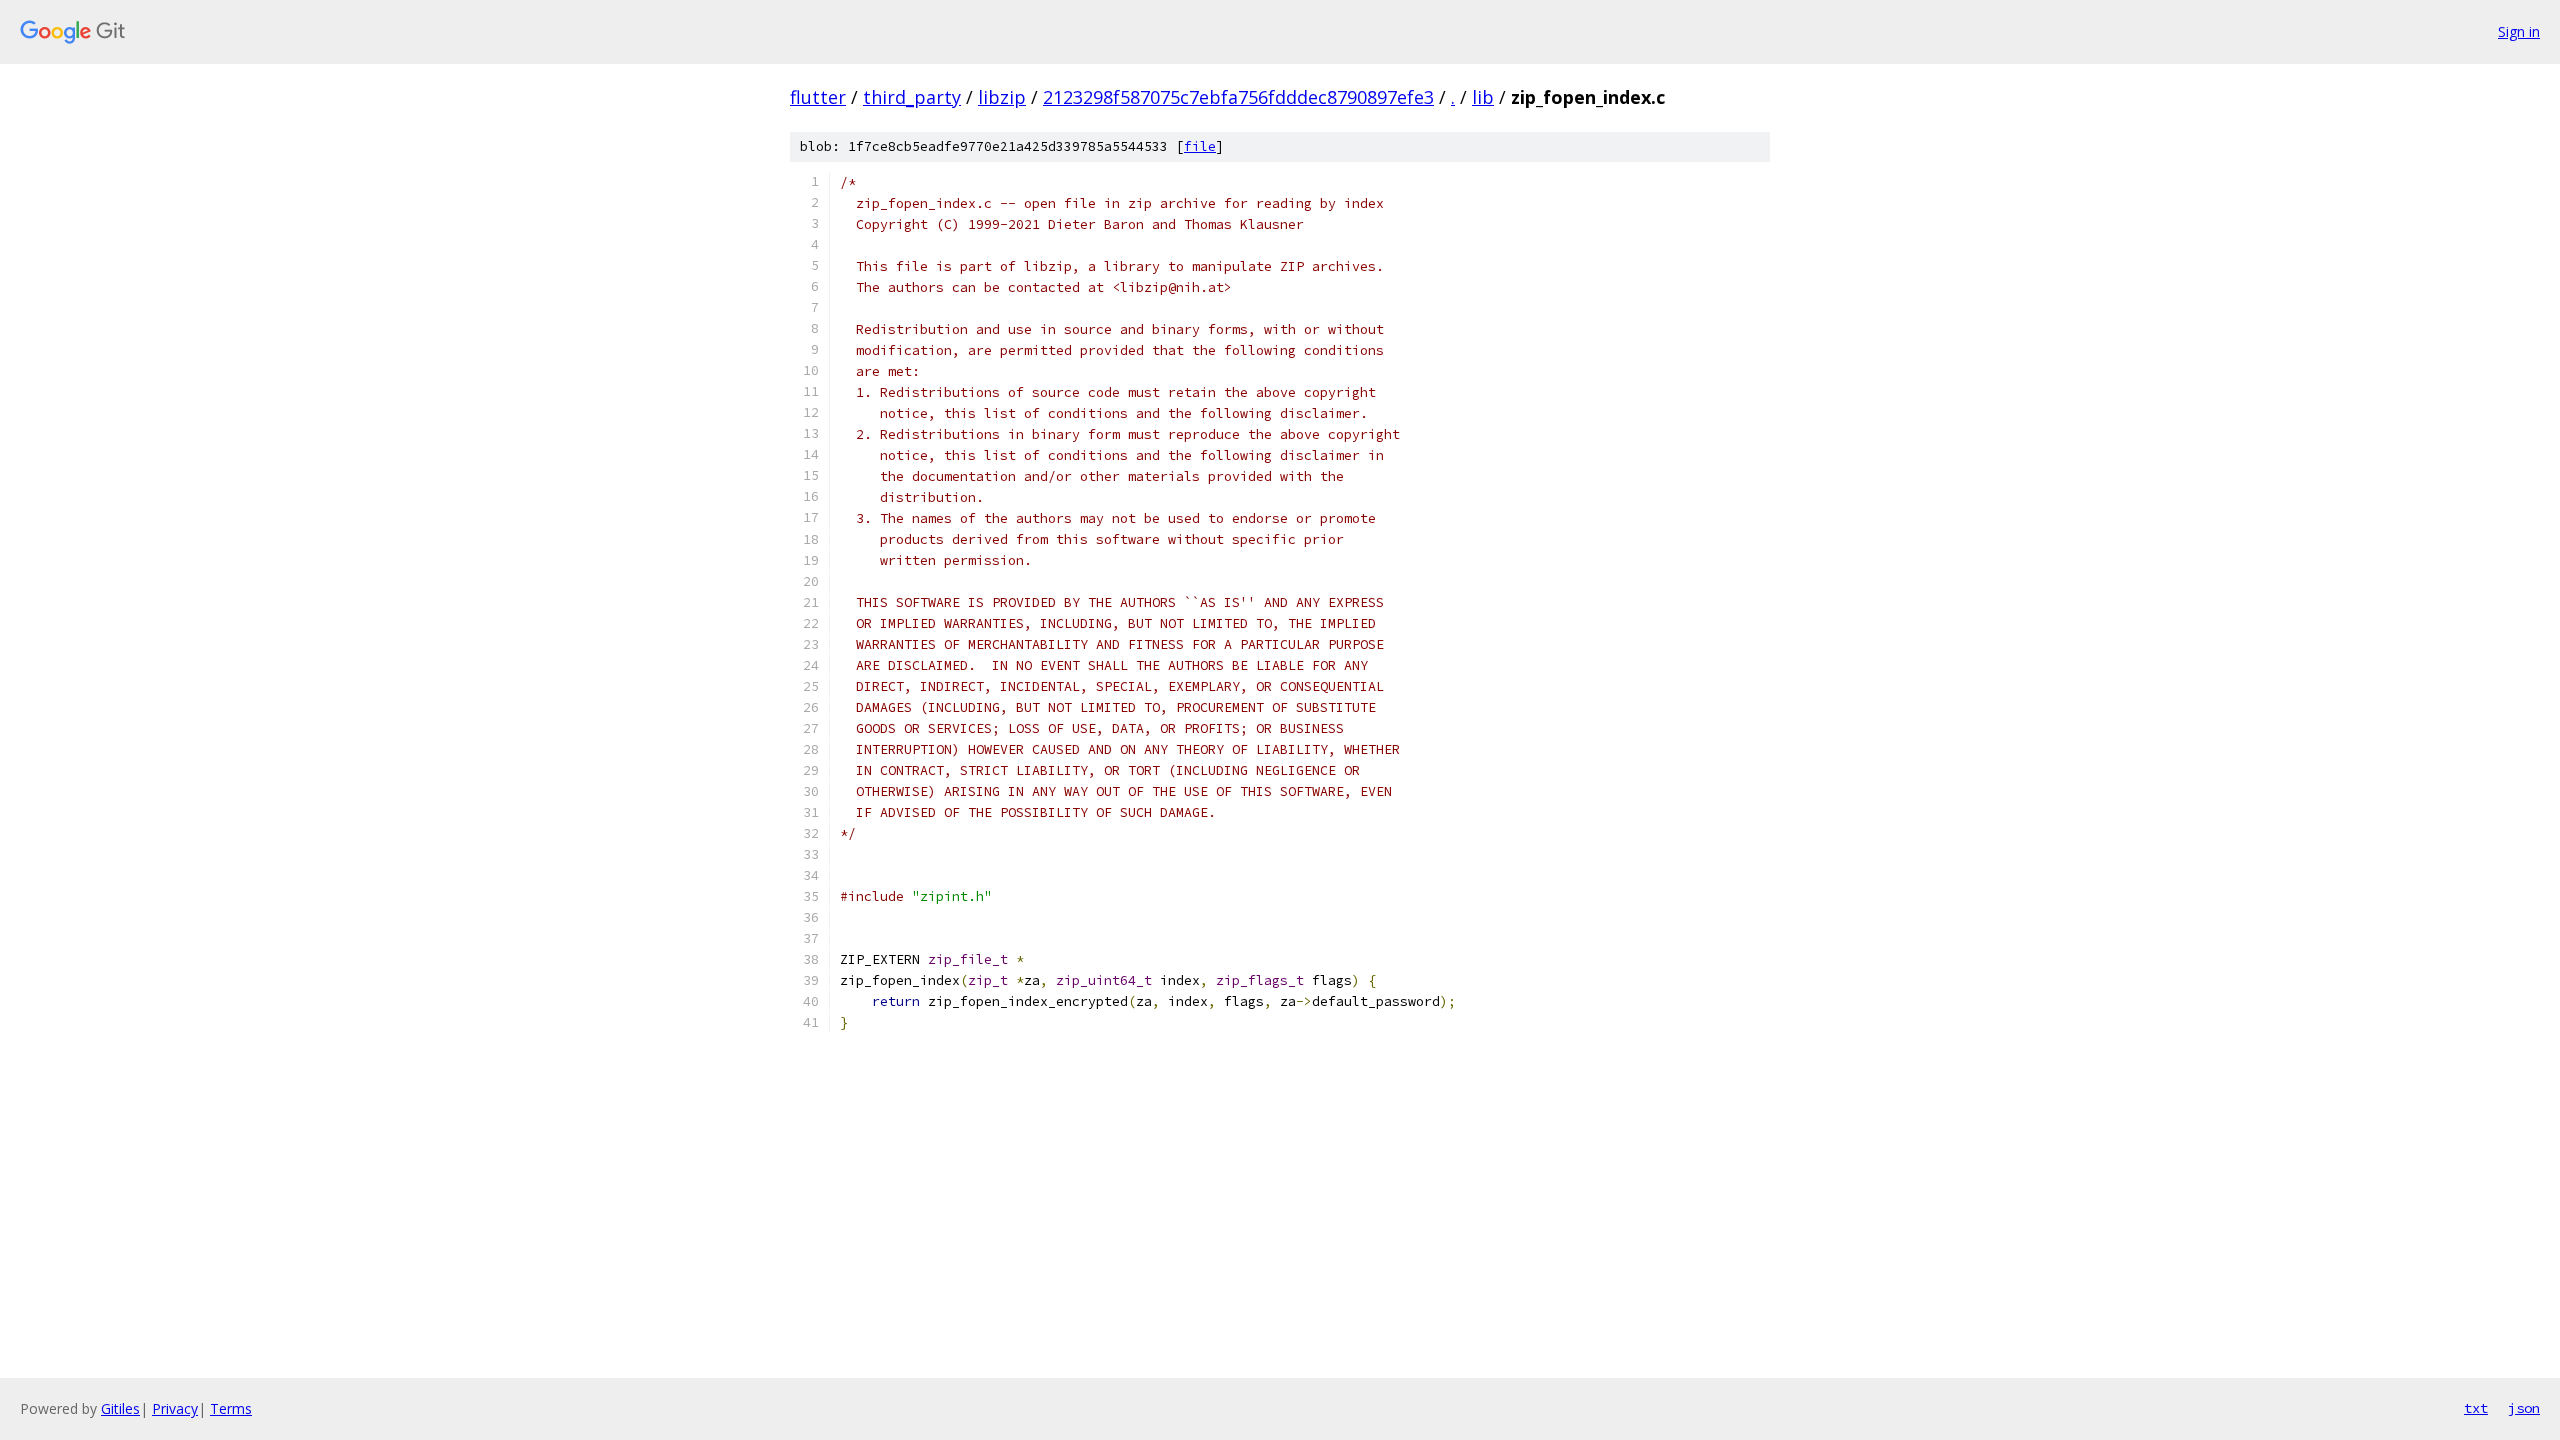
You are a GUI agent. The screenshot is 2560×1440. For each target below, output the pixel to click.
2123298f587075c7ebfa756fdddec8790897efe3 (1238, 97)
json (2524, 1408)
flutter (818, 97)
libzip (1002, 97)
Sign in (2519, 31)
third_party (912, 97)
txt (2476, 1408)
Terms (231, 1408)
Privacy (175, 1408)
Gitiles (120, 1408)
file (1200, 146)
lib (1483, 97)
